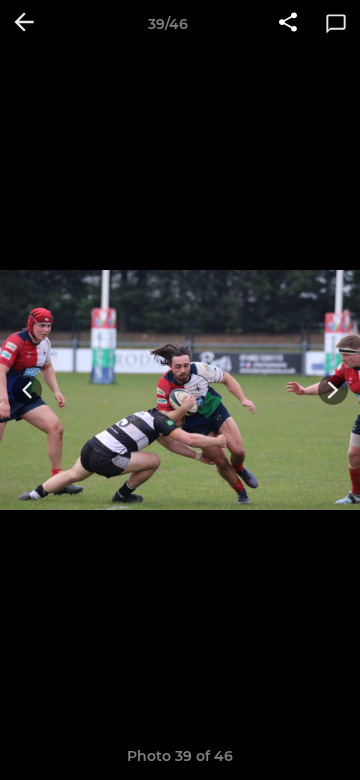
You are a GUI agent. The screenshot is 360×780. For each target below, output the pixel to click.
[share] (288, 24)
